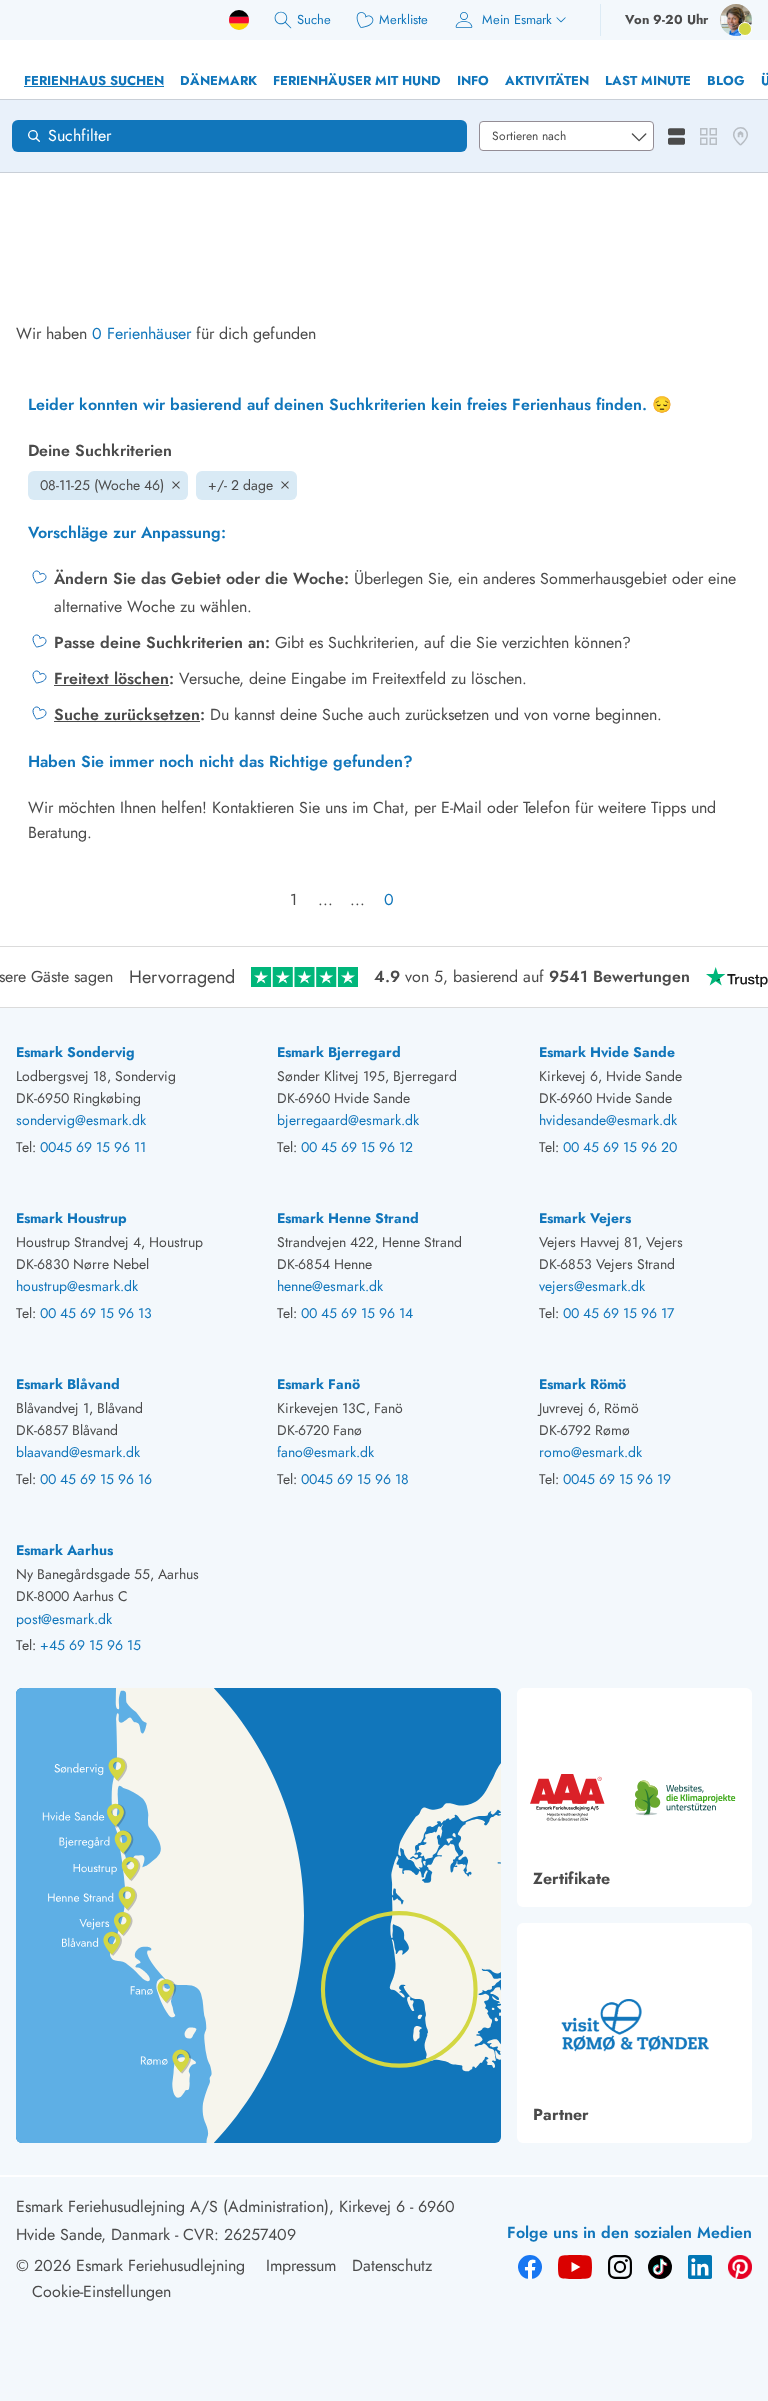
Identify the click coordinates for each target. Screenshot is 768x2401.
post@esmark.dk (64, 1619)
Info (473, 80)
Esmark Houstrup (71, 1218)
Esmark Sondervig (75, 1052)
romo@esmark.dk (590, 1452)
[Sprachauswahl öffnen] (239, 20)
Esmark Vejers (585, 1218)
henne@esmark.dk (330, 1286)
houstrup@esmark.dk (77, 1286)
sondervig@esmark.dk (81, 1120)
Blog (726, 80)
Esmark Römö (582, 1384)
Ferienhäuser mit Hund (357, 80)
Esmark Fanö (318, 1384)
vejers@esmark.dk (592, 1286)
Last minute (648, 80)
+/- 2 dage (240, 485)
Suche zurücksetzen (127, 714)
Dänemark (218, 80)
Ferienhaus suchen (94, 80)
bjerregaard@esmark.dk (348, 1120)
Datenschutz (392, 2265)
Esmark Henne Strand (348, 1218)
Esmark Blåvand (68, 1384)
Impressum (301, 2265)
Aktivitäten (547, 80)
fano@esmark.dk (325, 1452)
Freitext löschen (111, 678)
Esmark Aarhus (64, 1550)
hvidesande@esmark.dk (608, 1120)
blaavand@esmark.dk (78, 1452)
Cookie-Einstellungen (101, 2291)
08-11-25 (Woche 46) (102, 485)
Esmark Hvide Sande (607, 1052)
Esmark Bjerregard (339, 1052)
